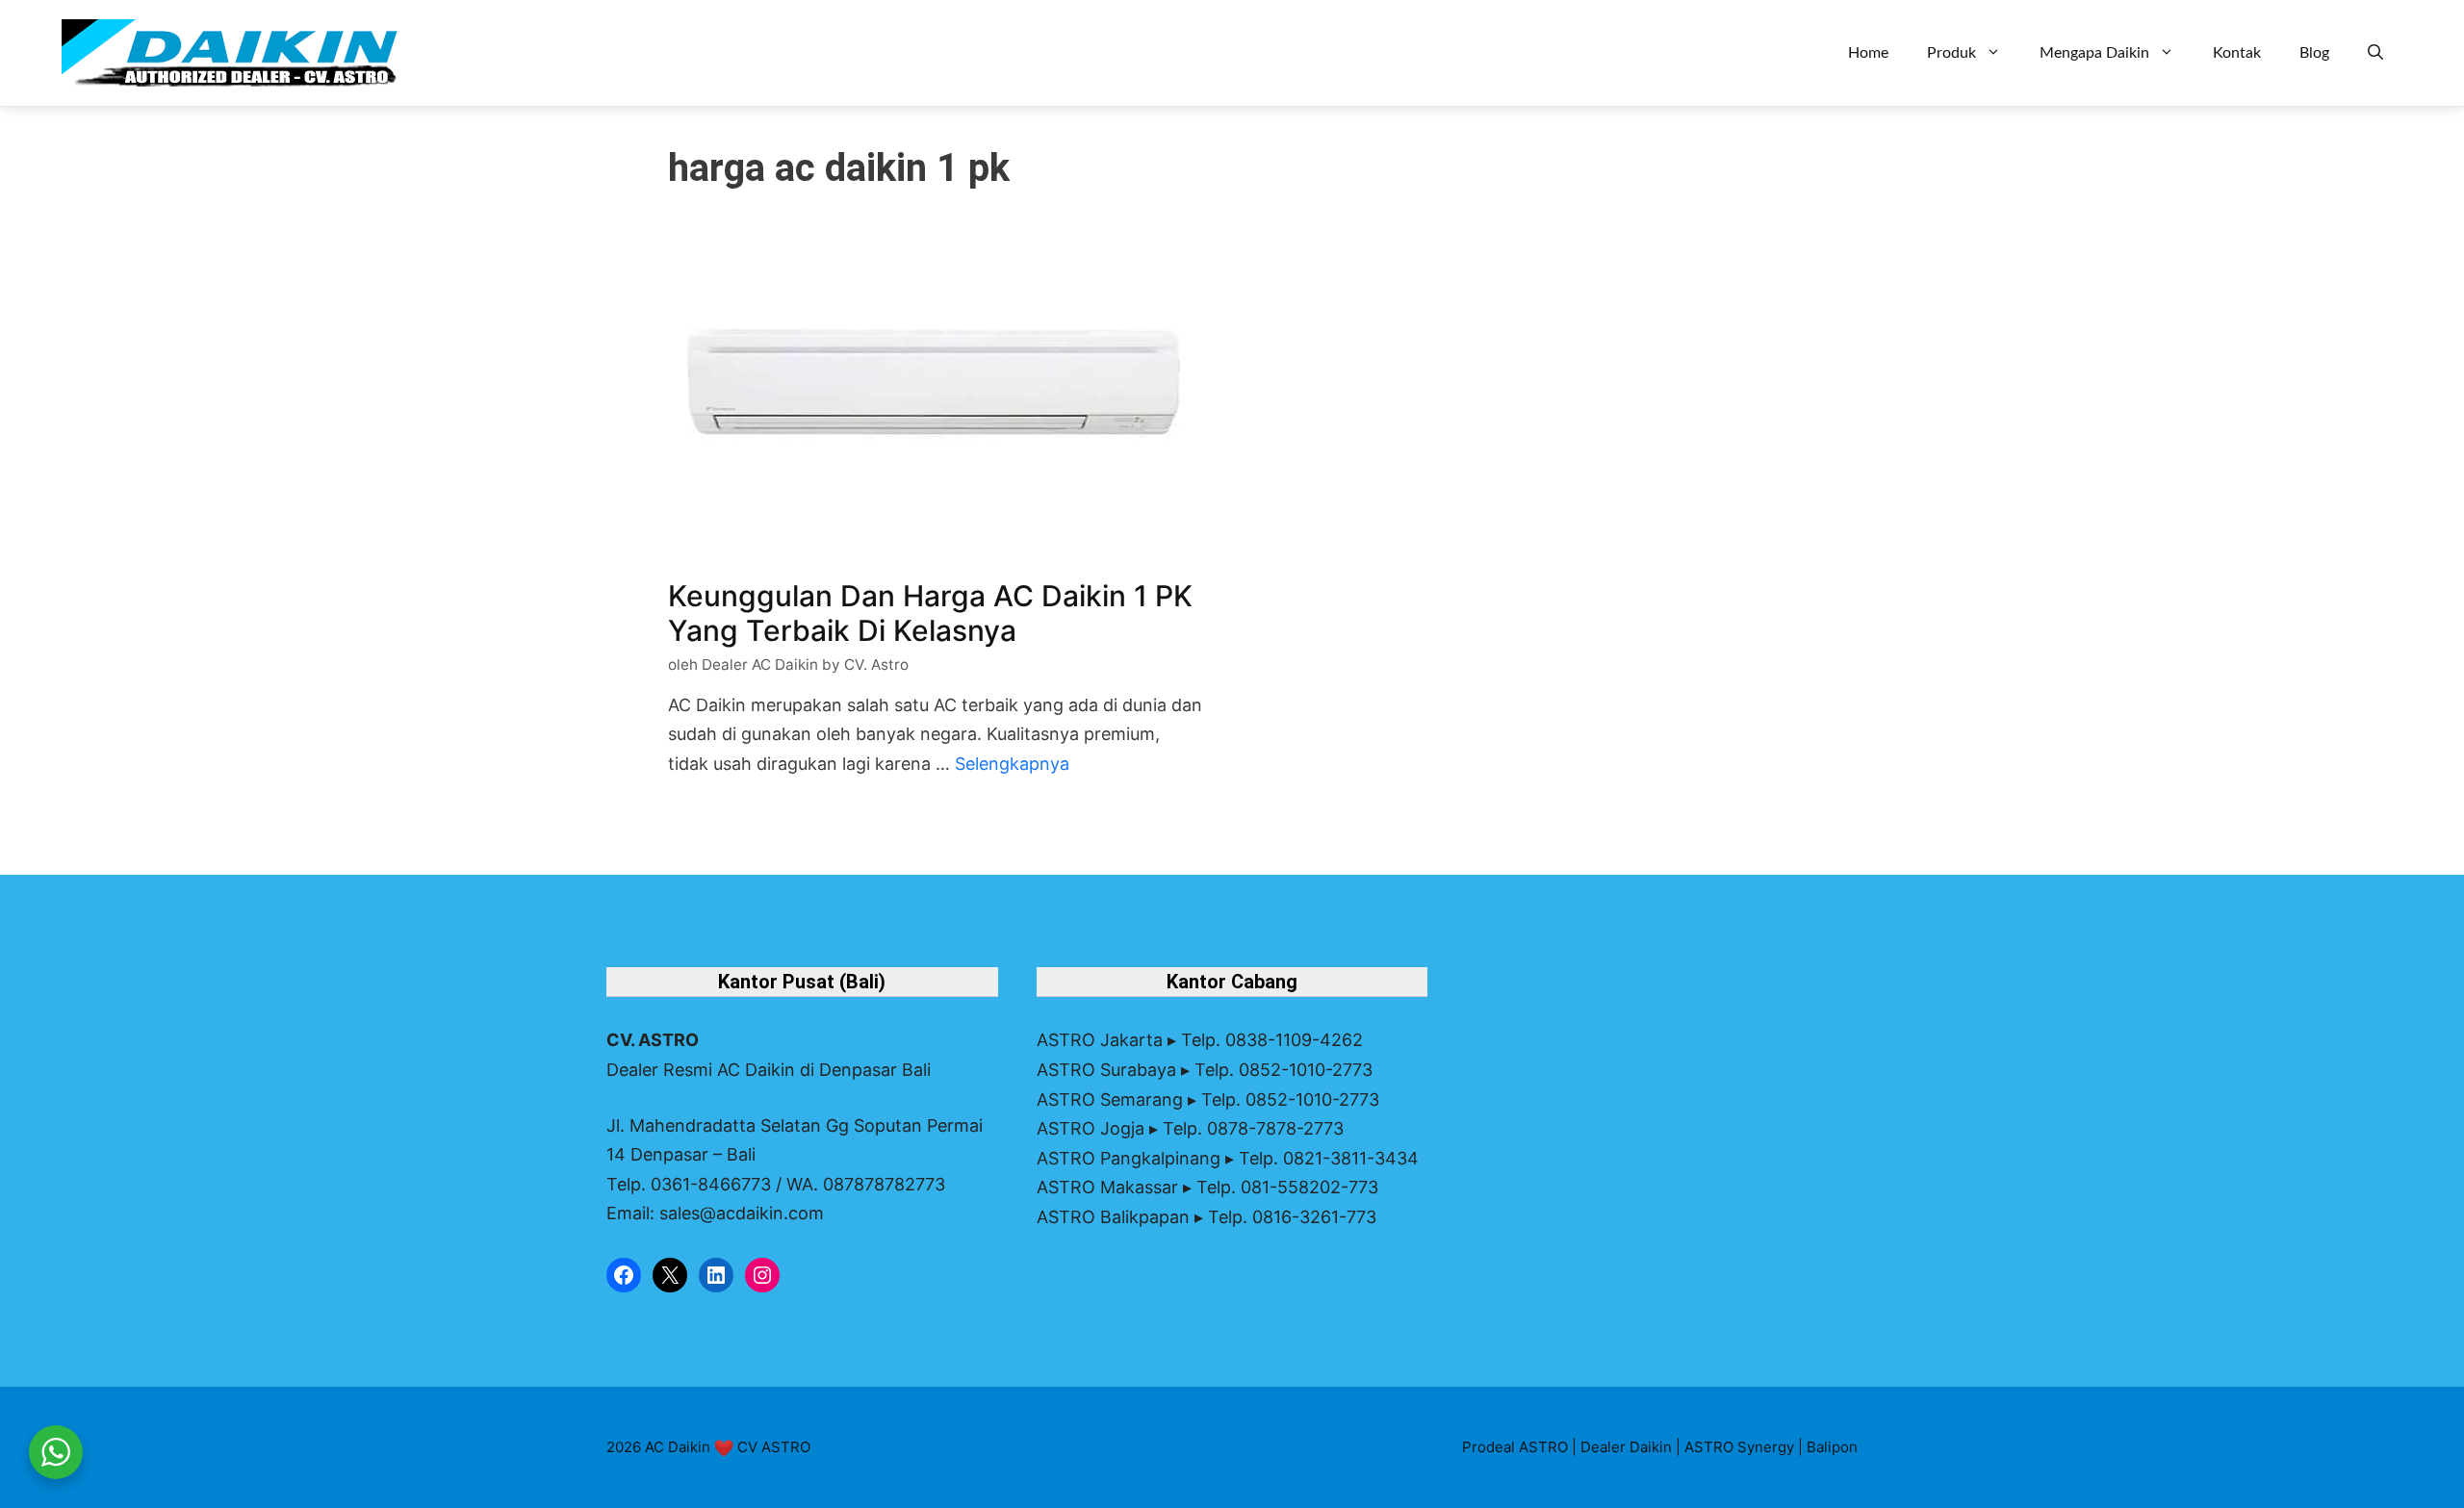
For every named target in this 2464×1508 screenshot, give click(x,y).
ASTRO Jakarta (1100, 1040)
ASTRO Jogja (1091, 1128)
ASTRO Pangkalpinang (1129, 1158)
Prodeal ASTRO (1515, 1447)
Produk (1951, 53)
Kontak (2237, 53)
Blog (2314, 53)
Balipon (1832, 1447)
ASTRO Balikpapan (1113, 1217)
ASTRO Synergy (1739, 1447)
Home (1868, 53)
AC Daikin (678, 1447)
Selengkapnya (1012, 764)
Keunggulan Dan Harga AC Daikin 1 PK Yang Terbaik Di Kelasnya (930, 613)
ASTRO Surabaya (1106, 1070)
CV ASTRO (774, 1447)
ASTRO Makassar (1107, 1187)
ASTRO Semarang (1110, 1099)
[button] (2375, 53)
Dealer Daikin (1626, 1447)
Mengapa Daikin (2094, 53)
